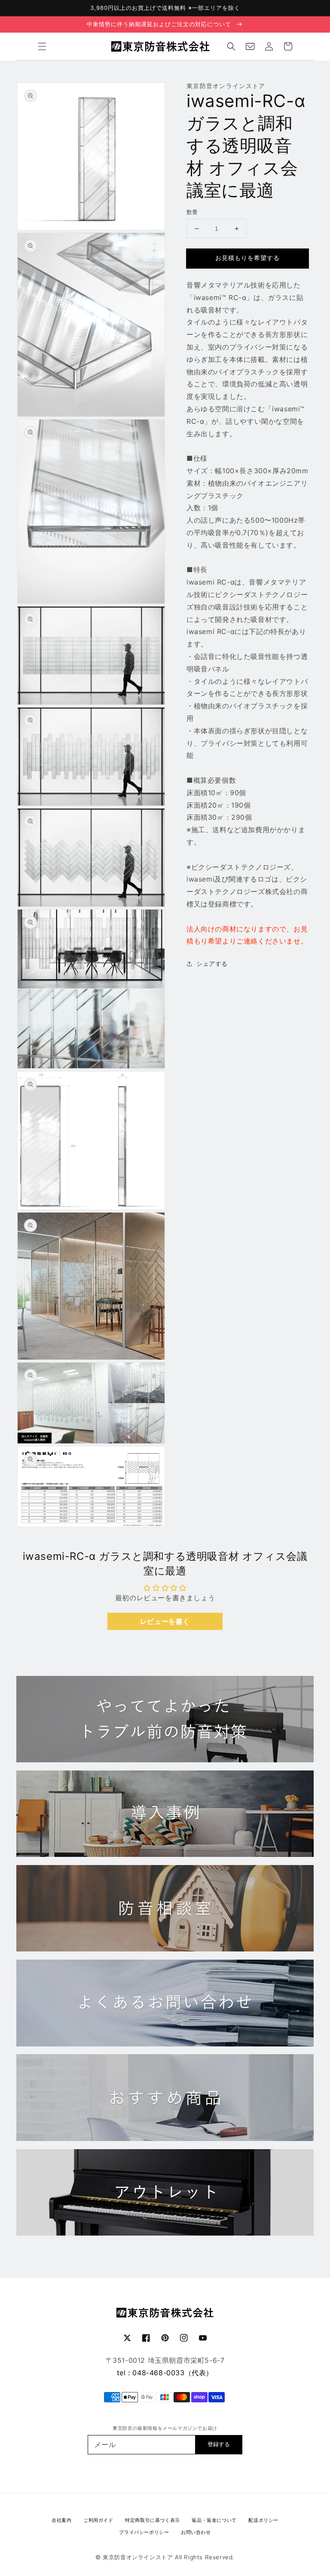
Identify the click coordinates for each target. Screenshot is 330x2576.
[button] (42, 46)
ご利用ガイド (98, 2520)
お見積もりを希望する (247, 258)
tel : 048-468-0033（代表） (165, 2373)
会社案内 (61, 2520)
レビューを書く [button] (165, 1621)
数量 (192, 212)
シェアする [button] (212, 963)
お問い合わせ (196, 2532)
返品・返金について (214, 2520)
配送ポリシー (263, 2520)
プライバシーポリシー (144, 2532)
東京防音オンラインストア (138, 2557)
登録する (219, 2444)
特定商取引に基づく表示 (153, 2520)
